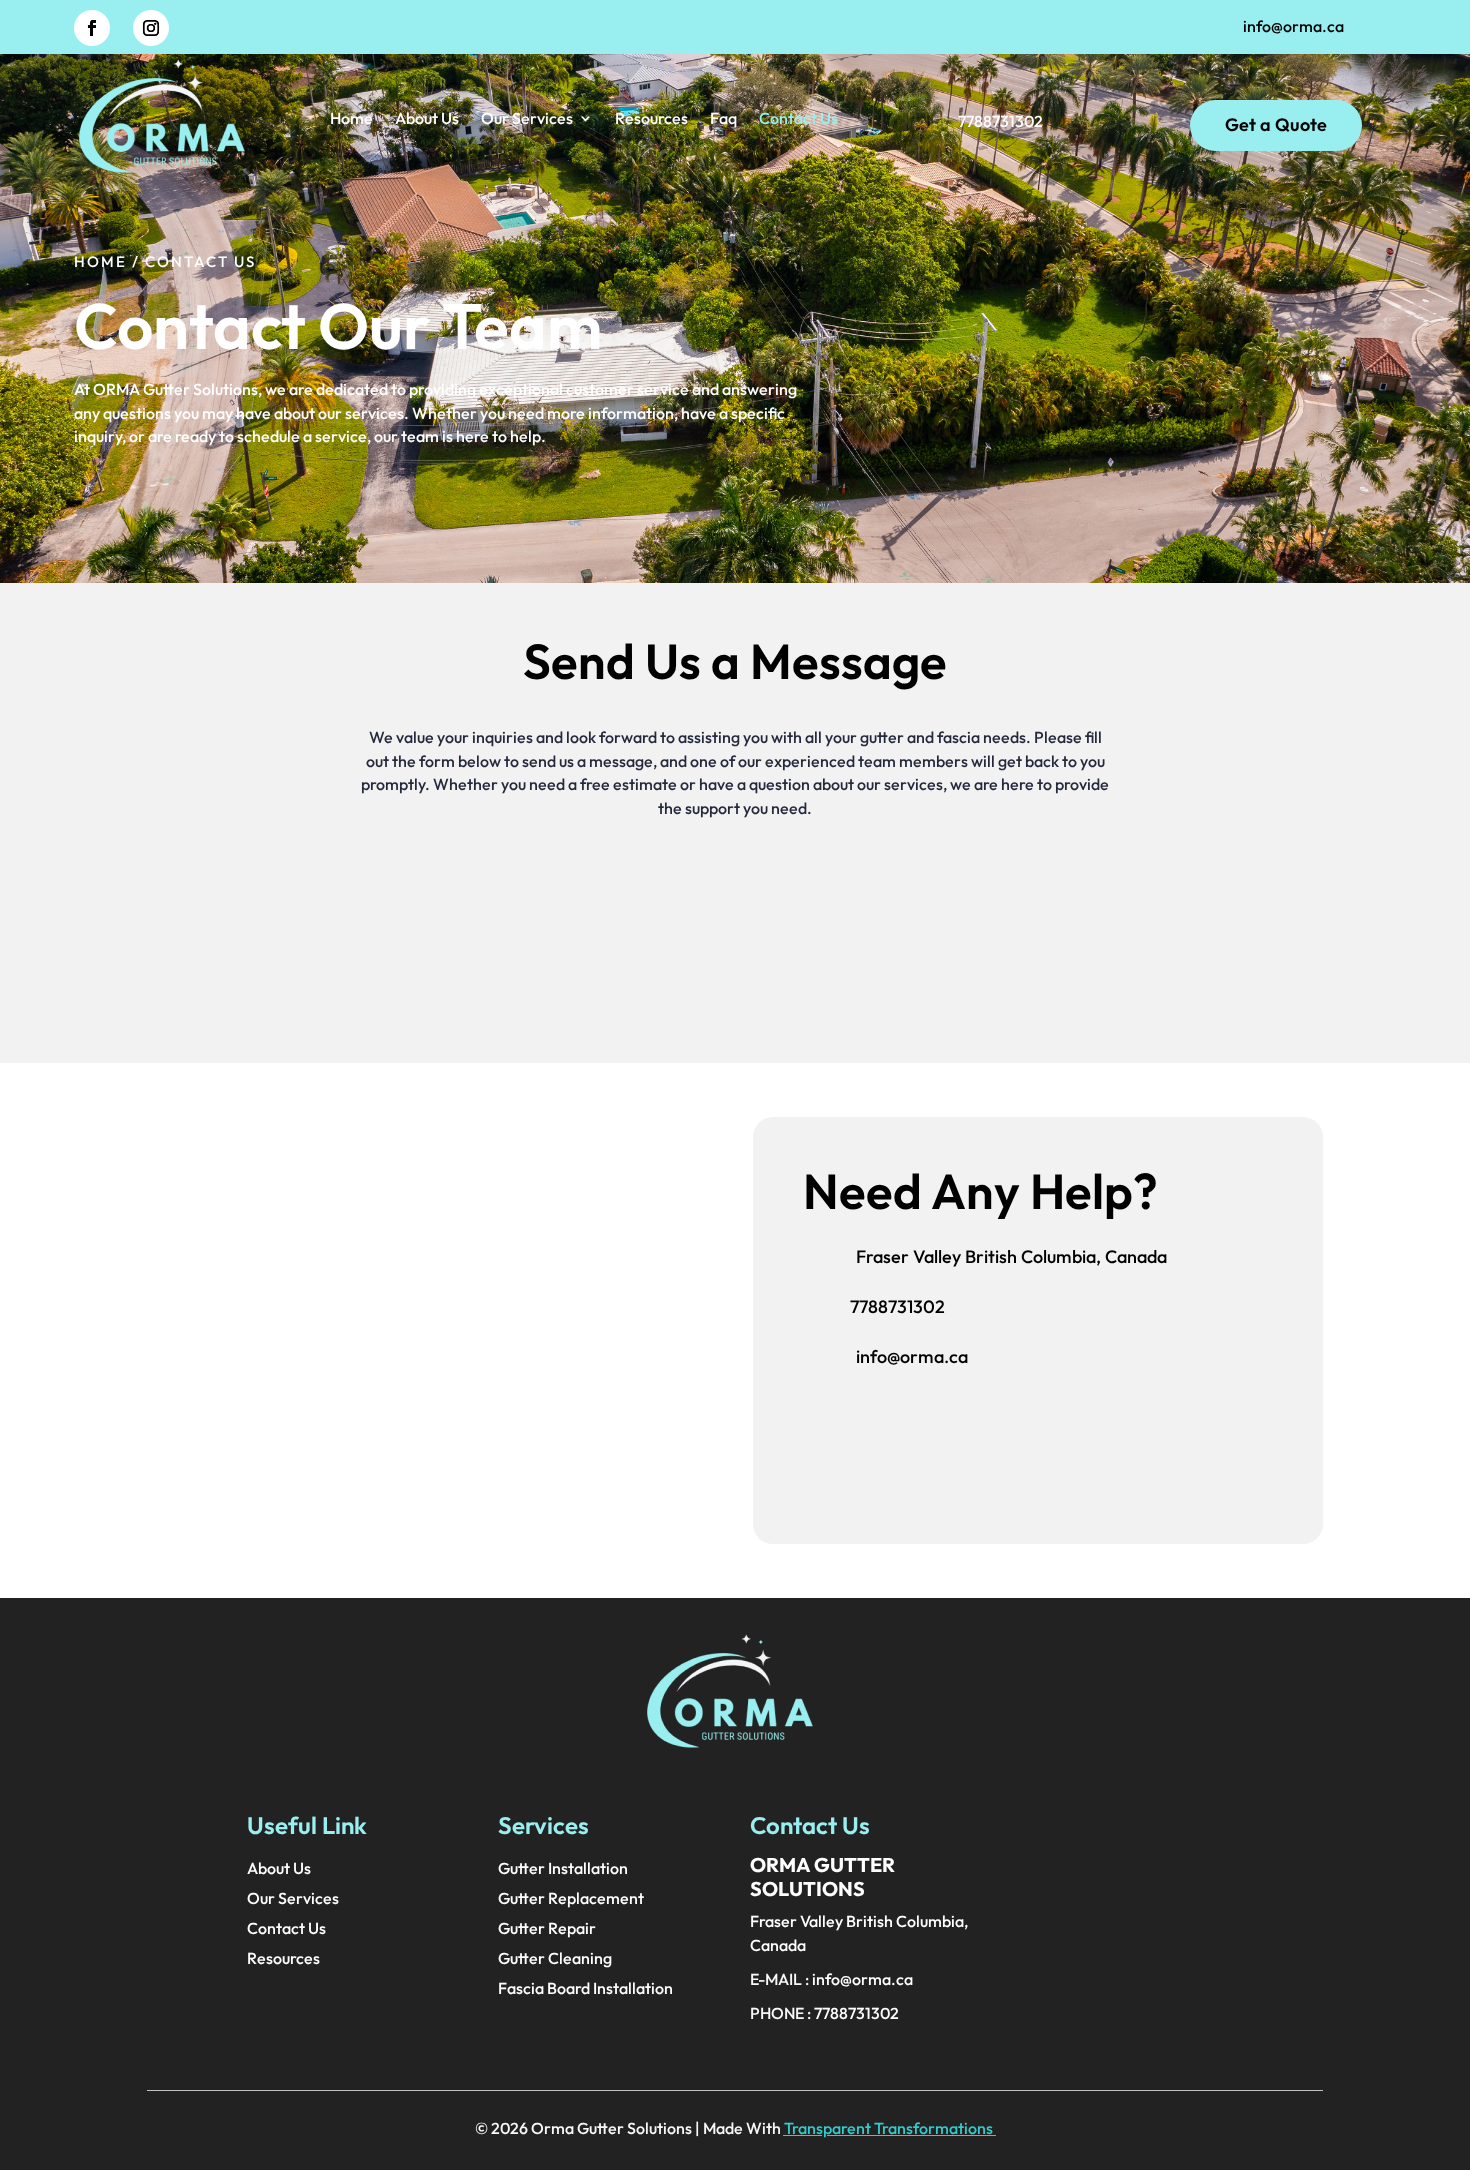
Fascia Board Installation (585, 1989)
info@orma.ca (1293, 26)
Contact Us (798, 118)
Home (351, 118)
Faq (723, 118)
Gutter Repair (547, 1929)
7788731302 (897, 1306)
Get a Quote (1276, 124)
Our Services (527, 118)
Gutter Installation (563, 1869)
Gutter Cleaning (555, 1959)
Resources (651, 118)
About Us (427, 118)
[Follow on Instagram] (151, 28)
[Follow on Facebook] (92, 28)
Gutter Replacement (571, 1899)
